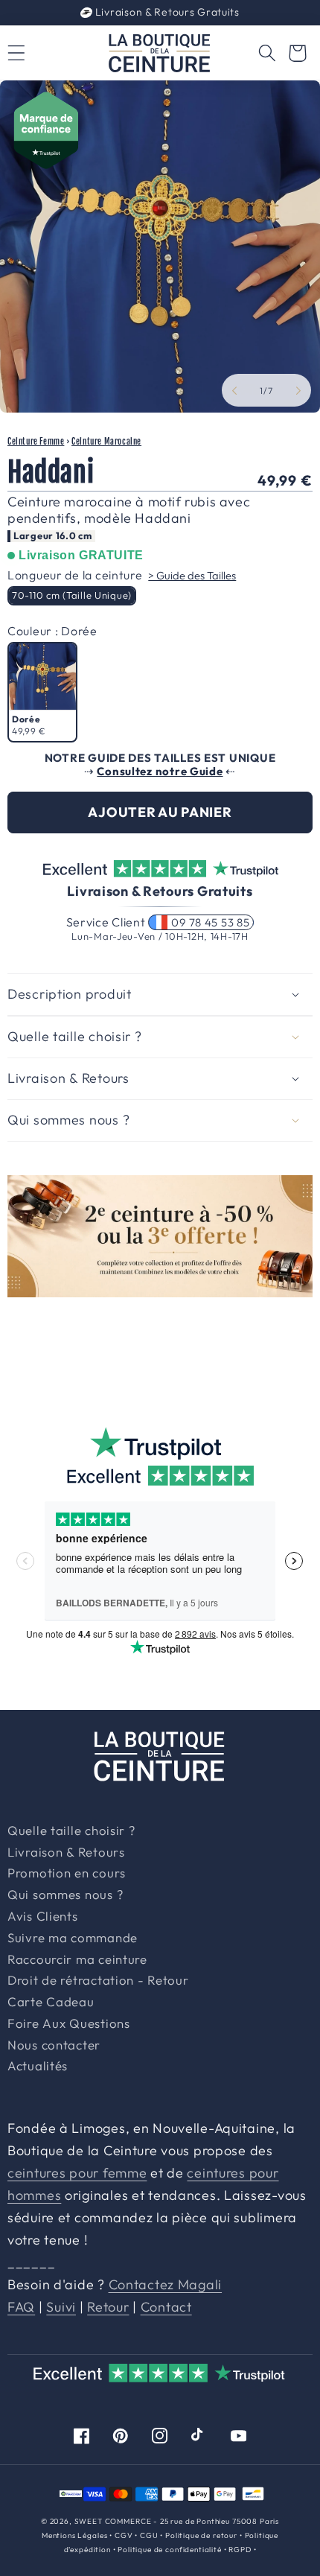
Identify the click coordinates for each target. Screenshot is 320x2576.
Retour (108, 2307)
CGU (149, 2535)
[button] (267, 53)
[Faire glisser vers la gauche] (234, 390)
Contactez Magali (166, 2284)
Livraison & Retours (166, 12)
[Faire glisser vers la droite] (298, 390)
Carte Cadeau (51, 2003)
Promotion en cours (67, 1874)
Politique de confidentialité (170, 2550)
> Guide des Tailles (192, 575)
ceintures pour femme (77, 2173)
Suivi (61, 2307)
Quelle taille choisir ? (71, 1831)
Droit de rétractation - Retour (98, 1981)
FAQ (21, 2307)
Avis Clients (43, 1917)
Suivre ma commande (73, 1939)
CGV (124, 2535)
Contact (166, 2307)
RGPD (240, 2550)
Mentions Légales (74, 2535)
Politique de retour (201, 2535)
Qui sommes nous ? (65, 1895)
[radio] (72, 596)
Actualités (38, 2067)
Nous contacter (54, 2046)
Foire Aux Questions (69, 2024)
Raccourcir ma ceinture (77, 1960)
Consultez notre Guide (160, 771)
